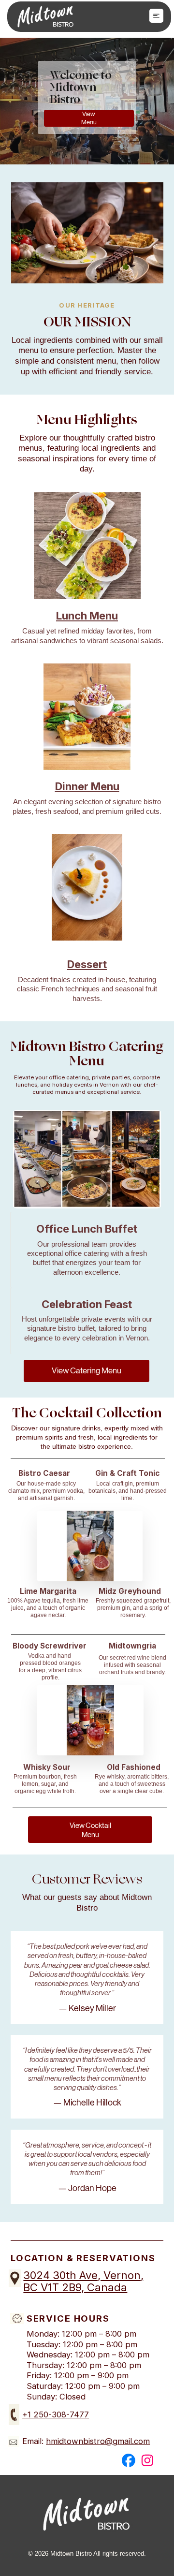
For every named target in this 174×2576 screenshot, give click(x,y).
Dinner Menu (87, 786)
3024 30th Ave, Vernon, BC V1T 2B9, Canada (83, 2281)
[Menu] (156, 16)
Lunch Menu (87, 616)
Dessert (87, 964)
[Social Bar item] (129, 2460)
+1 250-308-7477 (56, 2414)
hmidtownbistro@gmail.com (98, 2441)
